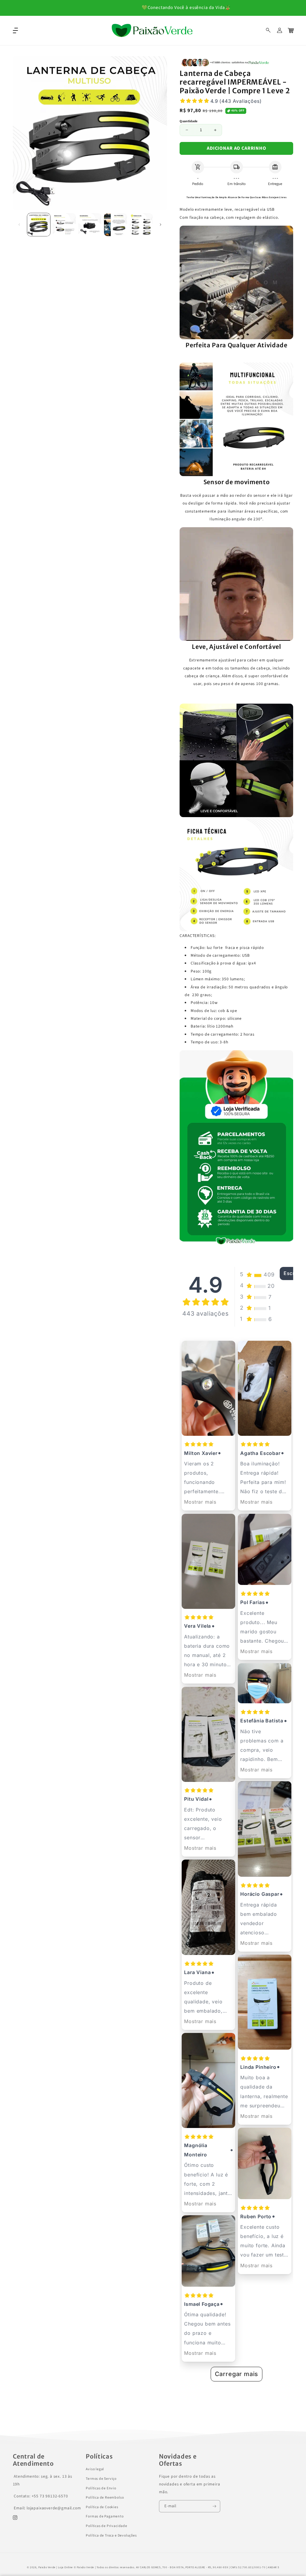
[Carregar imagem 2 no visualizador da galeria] (64, 225)
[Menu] (15, 30)
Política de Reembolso (105, 2498)
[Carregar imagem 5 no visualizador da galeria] (141, 225)
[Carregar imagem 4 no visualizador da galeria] (115, 225)
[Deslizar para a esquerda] (19, 224)
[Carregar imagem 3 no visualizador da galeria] (90, 225)
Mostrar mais (200, 1502)
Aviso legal (95, 2469)
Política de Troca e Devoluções (111, 2536)
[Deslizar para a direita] (160, 224)
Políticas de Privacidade (107, 2526)
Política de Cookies (102, 2507)
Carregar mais (237, 2374)
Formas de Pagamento (105, 2516)
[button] (268, 30)
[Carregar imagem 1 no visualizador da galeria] (39, 225)
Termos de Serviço (101, 2479)
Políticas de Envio (101, 2488)
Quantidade (189, 121)
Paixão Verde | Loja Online (56, 2567)
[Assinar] (214, 2506)
